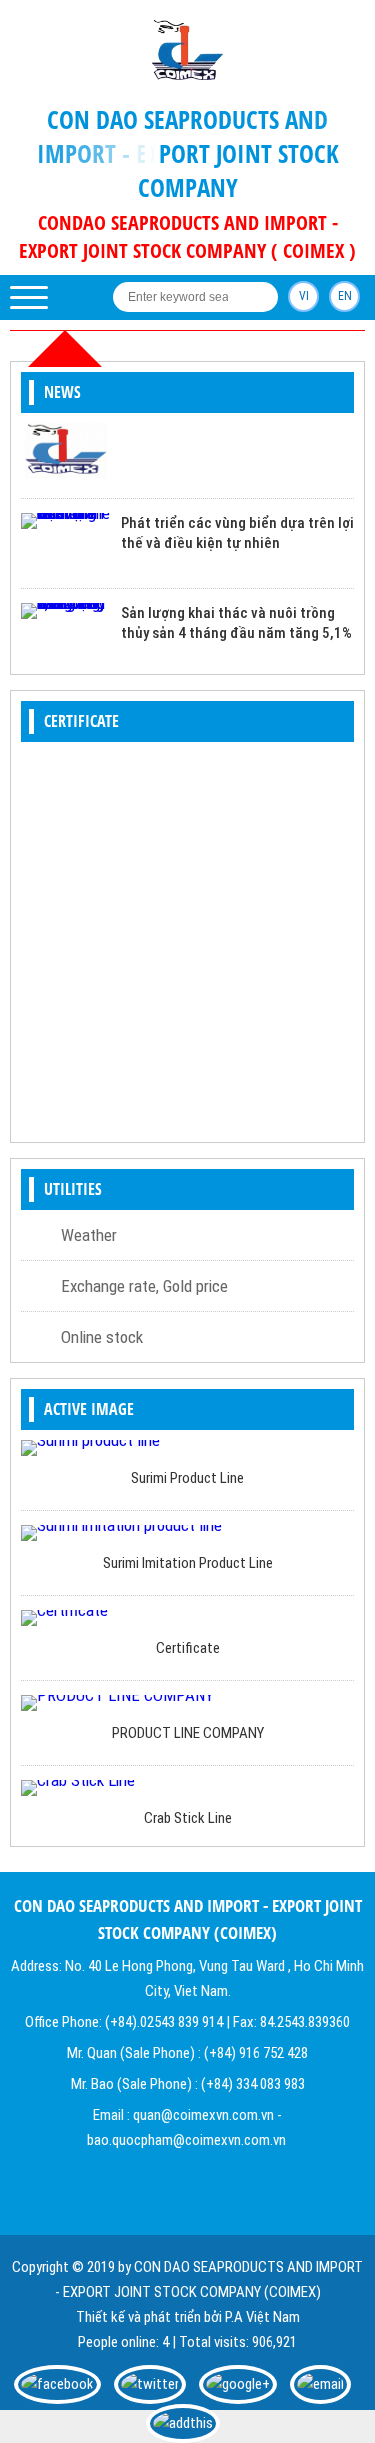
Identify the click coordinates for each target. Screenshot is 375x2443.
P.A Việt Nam (262, 2317)
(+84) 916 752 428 (256, 2053)
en (345, 296)
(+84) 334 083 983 (253, 2084)
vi (304, 296)
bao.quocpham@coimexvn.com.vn (186, 2140)
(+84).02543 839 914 (164, 2022)
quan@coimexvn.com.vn (203, 2115)
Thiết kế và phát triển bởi (149, 2317)
